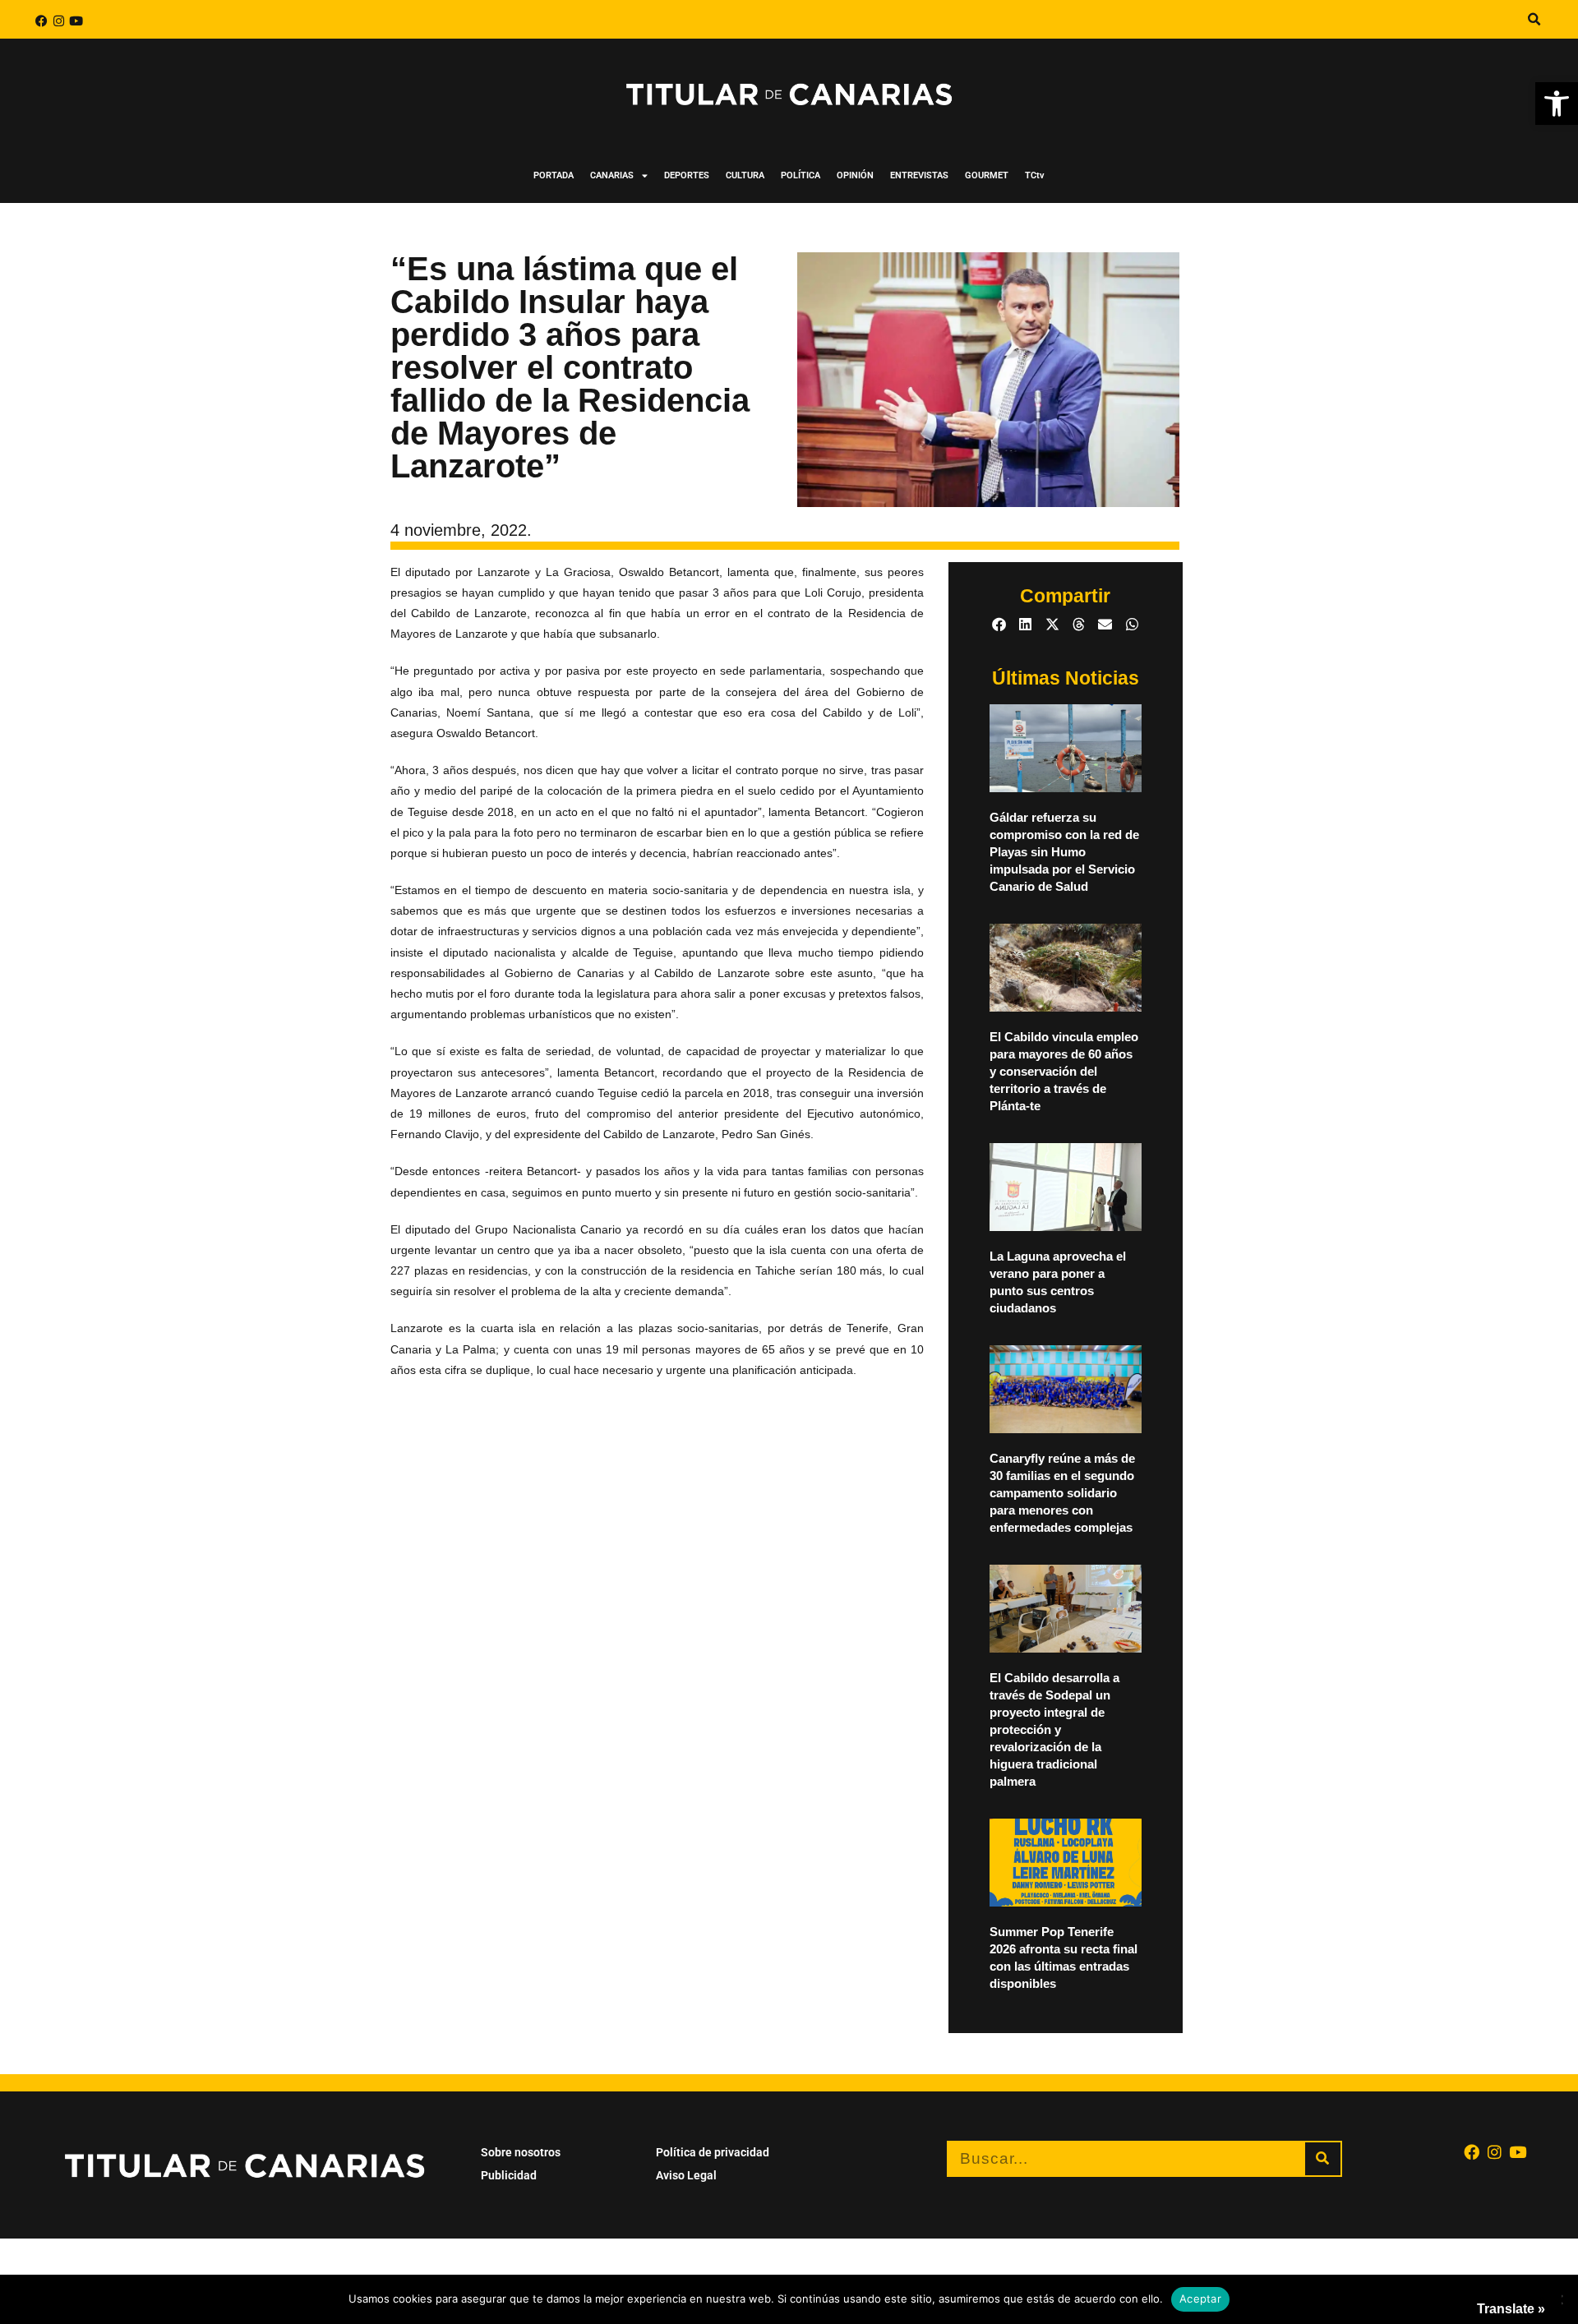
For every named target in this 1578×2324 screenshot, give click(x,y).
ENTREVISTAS (919, 175)
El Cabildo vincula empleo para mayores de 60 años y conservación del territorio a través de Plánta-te (1064, 1071)
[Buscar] (1323, 2159)
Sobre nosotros (521, 2152)
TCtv (1035, 175)
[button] (1557, 104)
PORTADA (554, 175)
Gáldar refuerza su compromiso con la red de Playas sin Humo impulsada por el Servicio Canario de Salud (1064, 852)
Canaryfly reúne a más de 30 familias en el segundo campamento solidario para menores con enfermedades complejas (1062, 1493)
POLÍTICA (801, 175)
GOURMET (987, 175)
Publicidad (509, 2175)
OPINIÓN (855, 175)
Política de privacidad (713, 2152)
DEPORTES (687, 175)
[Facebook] (42, 21)
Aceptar (1200, 2299)
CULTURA (745, 175)
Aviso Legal (686, 2175)
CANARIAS (612, 175)
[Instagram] (59, 21)
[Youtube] (76, 21)
